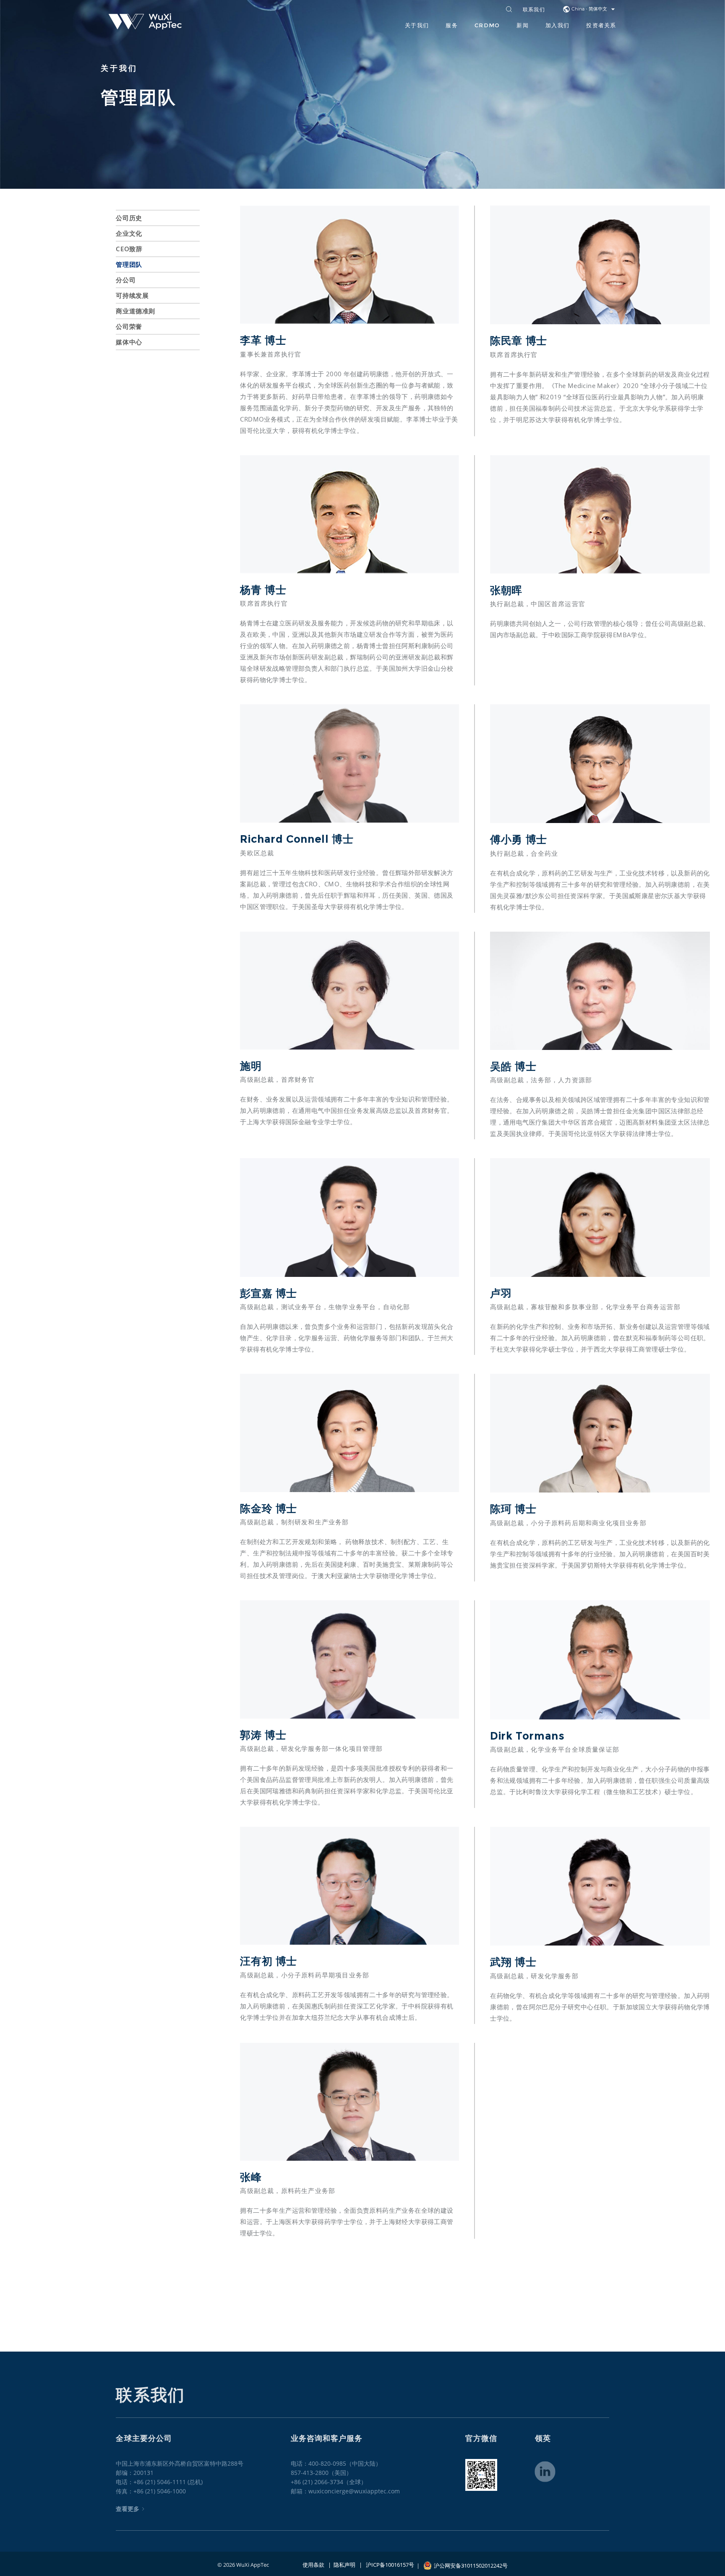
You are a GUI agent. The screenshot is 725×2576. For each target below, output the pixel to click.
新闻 (523, 25)
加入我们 (557, 25)
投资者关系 (601, 25)
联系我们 (534, 10)
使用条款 (313, 2565)
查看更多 (128, 2509)
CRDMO (487, 25)
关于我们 (417, 25)
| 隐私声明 (340, 2565)
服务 (452, 25)
